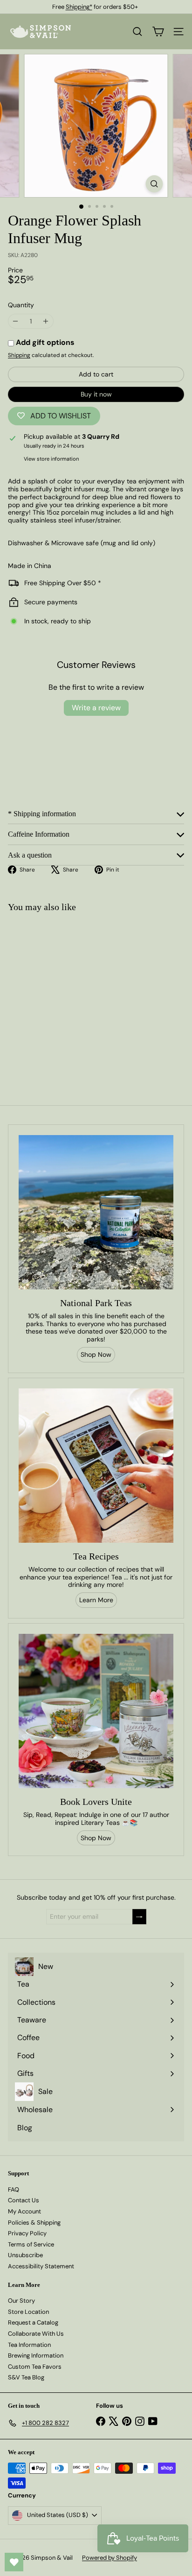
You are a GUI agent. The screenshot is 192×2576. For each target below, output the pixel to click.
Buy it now (96, 394)
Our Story (21, 2301)
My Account (24, 2211)
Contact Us (24, 2200)
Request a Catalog (33, 2322)
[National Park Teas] (96, 1212)
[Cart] (158, 32)
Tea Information (29, 2345)
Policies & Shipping (34, 2223)
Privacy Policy (27, 2233)
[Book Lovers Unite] (96, 1711)
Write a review (96, 708)
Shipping (19, 355)
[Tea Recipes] (96, 1466)
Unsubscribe (25, 2255)
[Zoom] (154, 184)
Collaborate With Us (36, 2334)
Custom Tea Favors (35, 2367)
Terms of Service (31, 2244)
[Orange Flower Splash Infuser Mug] (59, 994)
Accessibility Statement (41, 2266)
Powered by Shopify (110, 2558)
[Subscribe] (139, 1917)
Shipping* (79, 7)
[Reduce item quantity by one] (16, 321)
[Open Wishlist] (14, 2562)
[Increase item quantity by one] (46, 321)
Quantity (21, 305)
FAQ (14, 2190)
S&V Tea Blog (26, 2377)
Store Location (28, 2312)
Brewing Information (36, 2355)
